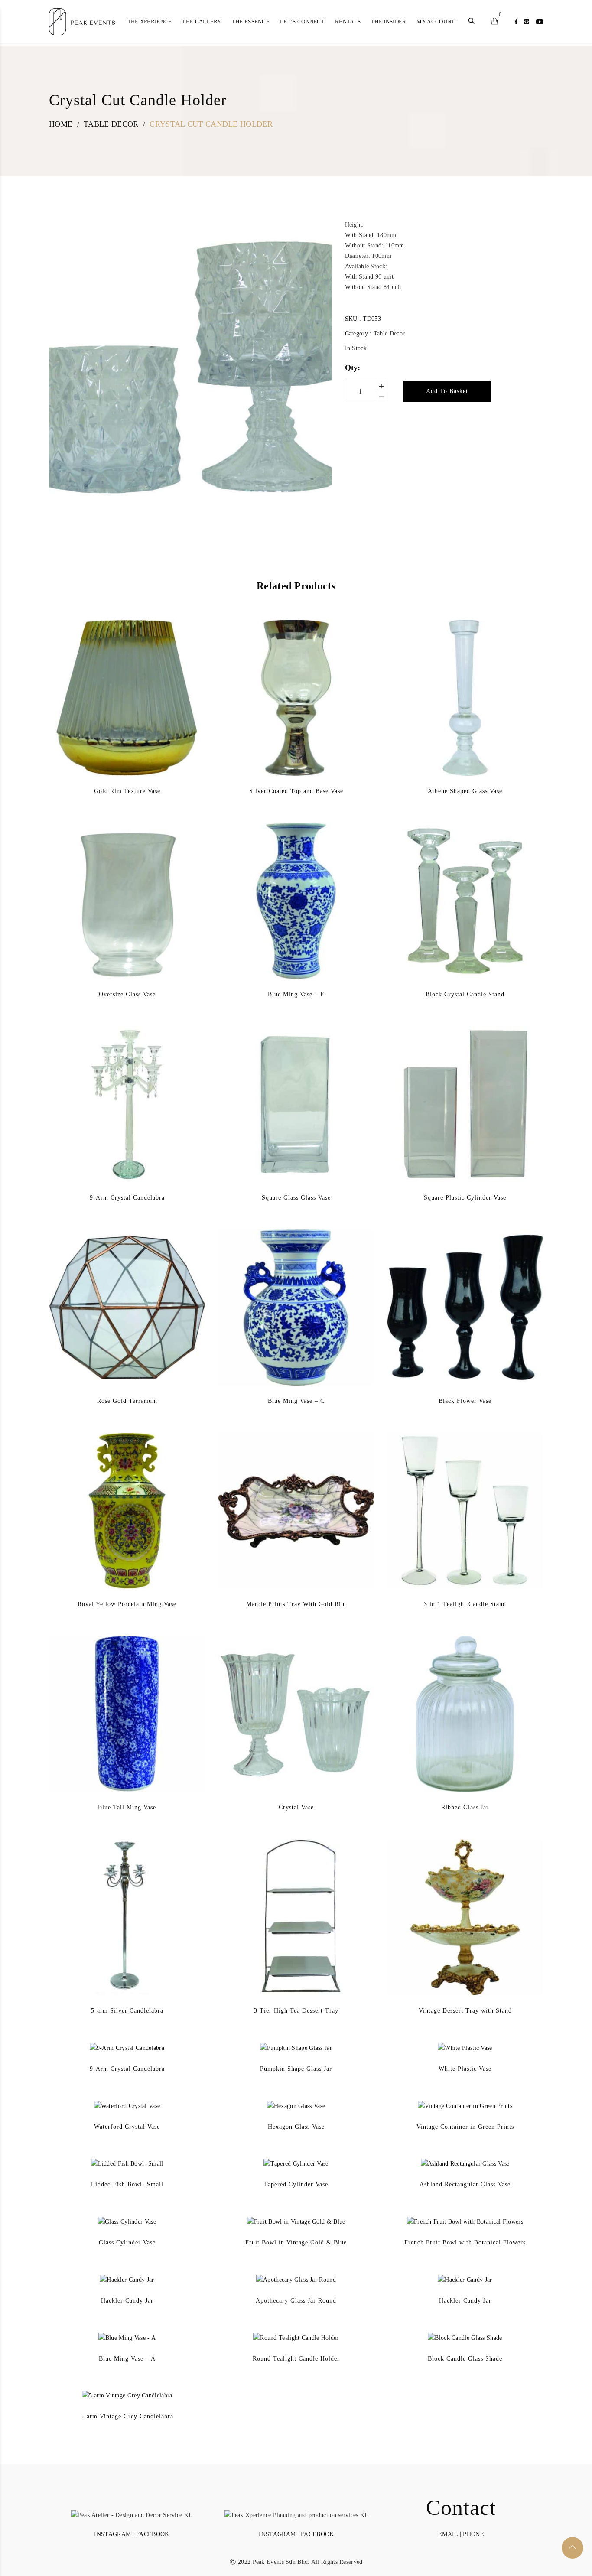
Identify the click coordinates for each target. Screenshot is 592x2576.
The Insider (389, 21)
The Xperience (150, 21)
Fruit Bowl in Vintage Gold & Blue (296, 2243)
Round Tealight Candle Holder (296, 2359)
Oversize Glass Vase (127, 994)
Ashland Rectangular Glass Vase (465, 2184)
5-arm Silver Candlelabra (127, 2011)
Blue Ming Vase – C (296, 1401)
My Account (436, 21)
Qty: (353, 368)
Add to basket (447, 391)
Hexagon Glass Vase (296, 2127)
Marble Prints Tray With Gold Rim (296, 1604)
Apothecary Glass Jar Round (296, 2301)
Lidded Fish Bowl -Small (127, 2184)
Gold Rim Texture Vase (127, 791)
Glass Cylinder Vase (127, 2243)
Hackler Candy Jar (127, 2301)
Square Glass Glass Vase (296, 1198)
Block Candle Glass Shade (465, 2359)
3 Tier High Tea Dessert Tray (296, 2011)
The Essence (251, 21)
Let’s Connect (302, 21)
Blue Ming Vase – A (127, 2359)
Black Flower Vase (465, 1401)
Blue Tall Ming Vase (127, 1807)
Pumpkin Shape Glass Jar (296, 2069)
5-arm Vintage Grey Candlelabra (127, 2416)
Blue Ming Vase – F (296, 994)
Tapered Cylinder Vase (296, 2184)
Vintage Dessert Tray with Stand (465, 2011)
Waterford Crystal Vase (127, 2127)
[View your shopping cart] (495, 22)
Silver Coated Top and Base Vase (296, 791)
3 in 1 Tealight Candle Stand (465, 1604)
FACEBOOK (153, 2534)
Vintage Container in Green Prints (465, 2127)
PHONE (473, 2534)
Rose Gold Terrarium (127, 1401)
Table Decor (389, 333)
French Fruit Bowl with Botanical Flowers (465, 2243)
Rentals (348, 21)
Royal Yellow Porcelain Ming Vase (127, 1604)
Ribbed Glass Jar (465, 1807)
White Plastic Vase (465, 2069)
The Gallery (202, 21)
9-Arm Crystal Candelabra (127, 1198)
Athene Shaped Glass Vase (465, 791)
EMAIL (448, 2534)
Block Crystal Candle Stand (465, 994)
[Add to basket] (114, 719)
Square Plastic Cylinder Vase (465, 1198)
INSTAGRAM (112, 2534)
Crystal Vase (296, 1807)
